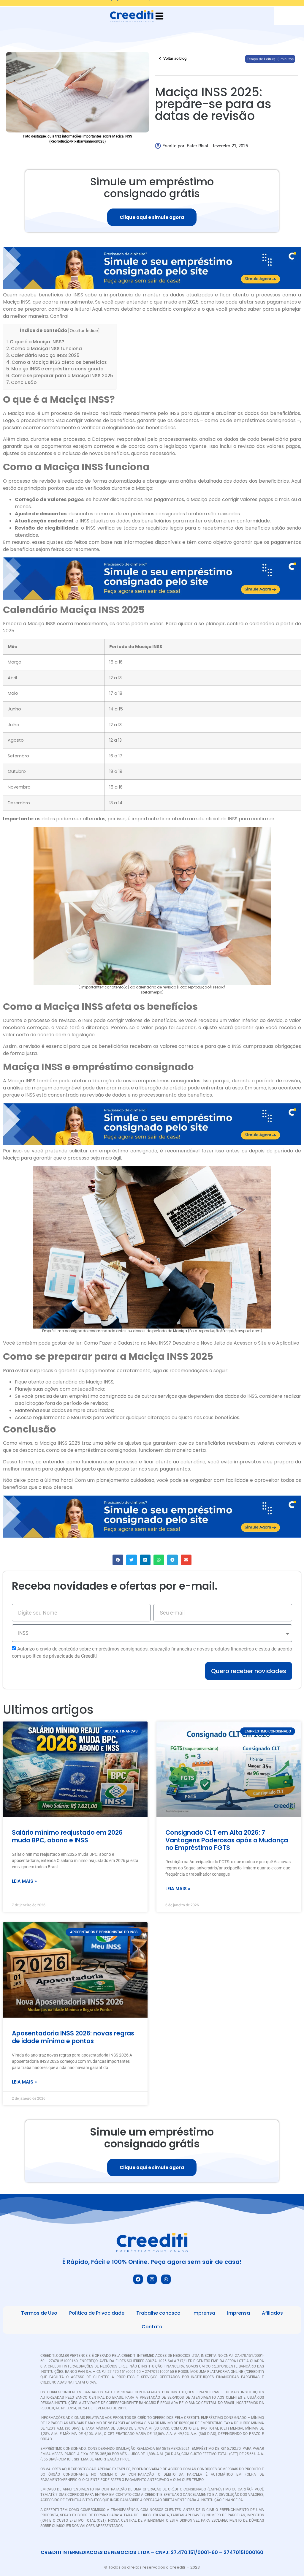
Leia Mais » (24, 1881)
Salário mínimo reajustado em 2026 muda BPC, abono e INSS (67, 1836)
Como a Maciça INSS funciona (44, 349)
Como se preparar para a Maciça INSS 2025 (60, 376)
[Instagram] (152, 2279)
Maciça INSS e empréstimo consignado (55, 369)
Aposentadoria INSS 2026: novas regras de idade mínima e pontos (73, 2037)
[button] (118, 1560)
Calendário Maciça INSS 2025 (43, 355)
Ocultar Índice (84, 331)
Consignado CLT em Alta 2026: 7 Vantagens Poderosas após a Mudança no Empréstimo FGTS (227, 1840)
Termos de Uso (39, 2313)
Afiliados (272, 2313)
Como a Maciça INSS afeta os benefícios (57, 362)
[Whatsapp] (166, 2279)
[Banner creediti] (152, 288)
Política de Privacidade (97, 2313)
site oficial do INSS (217, 819)
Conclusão (21, 382)
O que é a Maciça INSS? (35, 342)
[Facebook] (138, 2279)
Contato (152, 2327)
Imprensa (204, 2313)
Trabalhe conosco (158, 2313)
